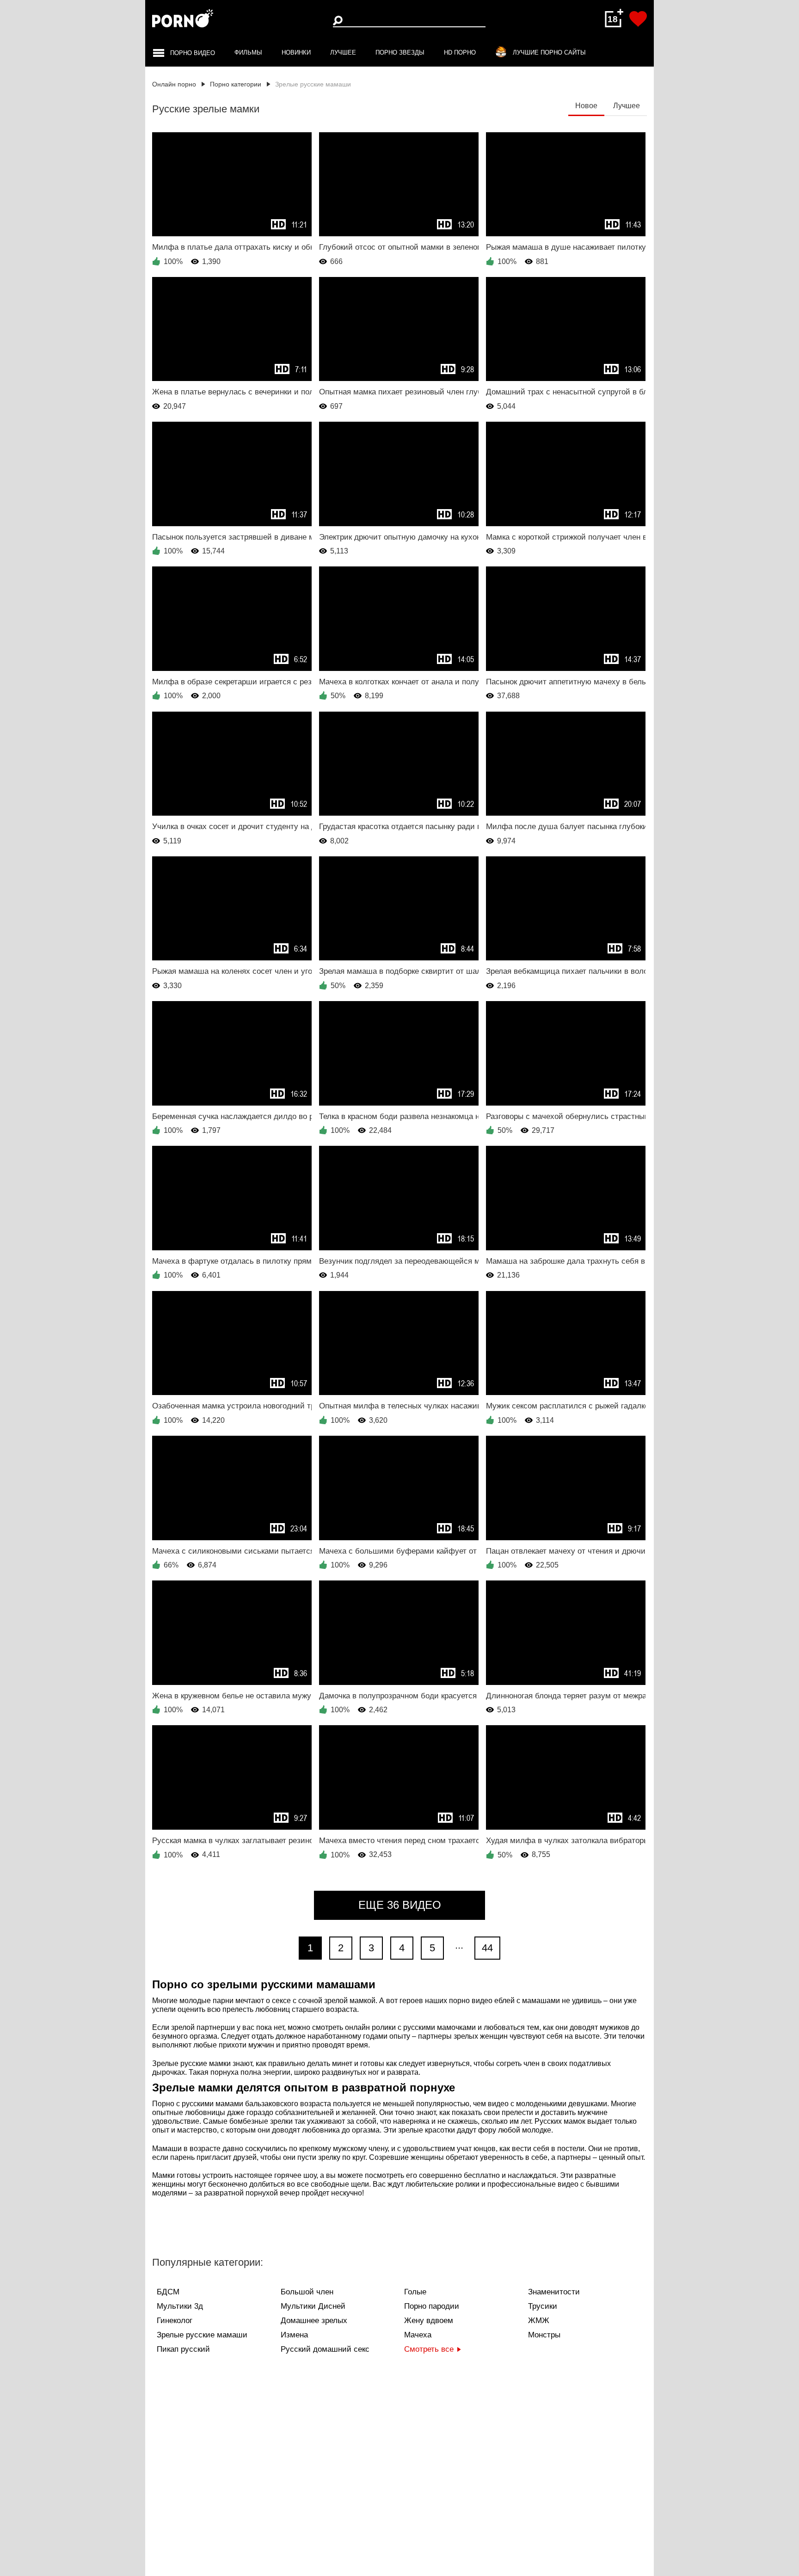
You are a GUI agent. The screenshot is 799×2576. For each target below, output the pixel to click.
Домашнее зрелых (314, 2321)
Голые (415, 2292)
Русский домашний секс (325, 2349)
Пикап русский (183, 2349)
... (459, 1945)
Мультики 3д (180, 2306)
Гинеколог (175, 2321)
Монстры (544, 2335)
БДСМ (168, 2292)
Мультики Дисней (313, 2306)
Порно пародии (432, 2306)
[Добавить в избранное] (638, 19)
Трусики (543, 2306)
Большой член (307, 2292)
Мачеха (418, 2335)
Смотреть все (429, 2349)
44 (487, 1948)
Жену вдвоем (429, 2321)
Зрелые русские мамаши (202, 2335)
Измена (294, 2335)
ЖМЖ (539, 2321)
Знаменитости (554, 2292)
